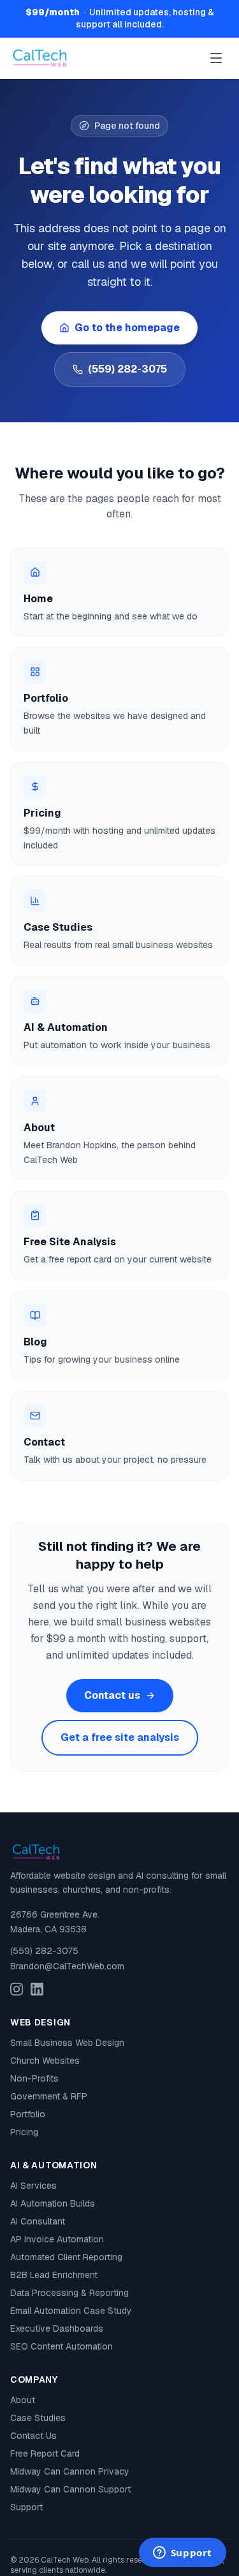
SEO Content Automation (62, 2346)
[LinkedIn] (37, 1989)
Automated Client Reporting (66, 2257)
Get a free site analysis (120, 1737)
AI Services (33, 2186)
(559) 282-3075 (127, 369)
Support (26, 2507)
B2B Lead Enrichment (54, 2275)
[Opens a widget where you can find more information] (182, 2554)
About (23, 2400)
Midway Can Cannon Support (70, 2489)
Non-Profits (34, 2078)
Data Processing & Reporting (69, 2293)
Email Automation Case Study (71, 2311)
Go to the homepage (127, 328)
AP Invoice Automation (57, 2239)
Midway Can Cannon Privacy (70, 2471)
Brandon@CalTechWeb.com (67, 1966)
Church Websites (45, 2061)
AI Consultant (38, 2221)
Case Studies (38, 2418)
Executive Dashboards (57, 2328)
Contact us (112, 1695)
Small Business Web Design (67, 2043)
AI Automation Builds (53, 2203)
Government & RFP (49, 2096)
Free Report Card (45, 2454)
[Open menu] (216, 58)
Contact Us (33, 2436)
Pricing (24, 2132)
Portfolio (28, 2114)
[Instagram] (17, 1989)
